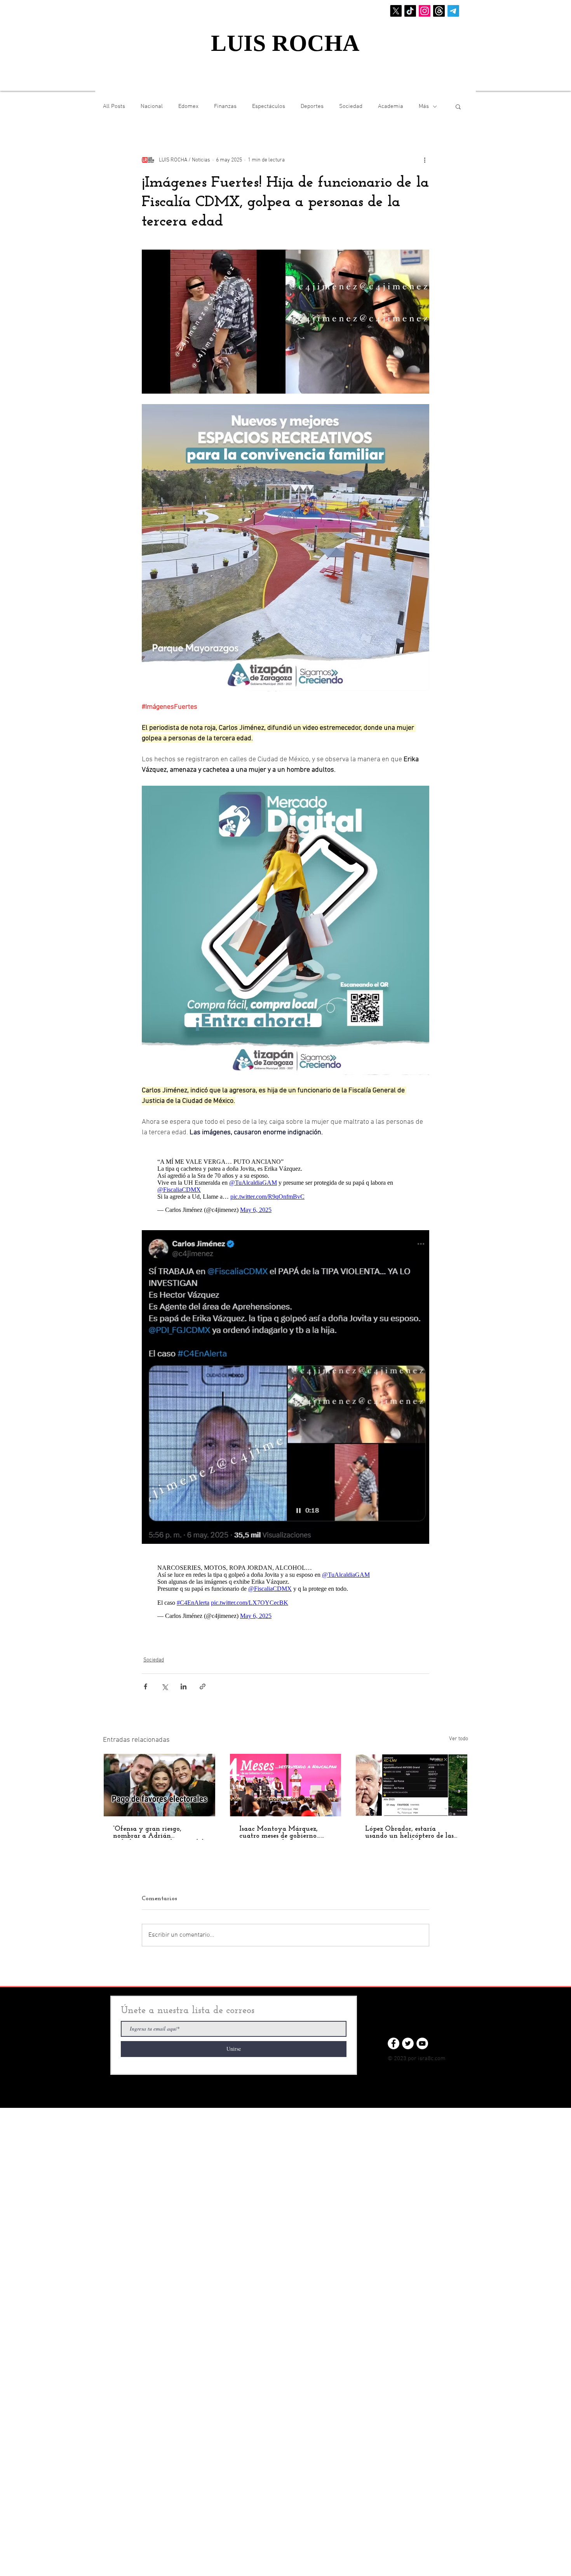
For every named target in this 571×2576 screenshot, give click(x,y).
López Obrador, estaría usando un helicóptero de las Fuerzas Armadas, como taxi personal (410, 1825)
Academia (391, 106)
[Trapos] (439, 11)
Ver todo (459, 1731)
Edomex (188, 106)
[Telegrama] (453, 11)
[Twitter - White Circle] (408, 2036)
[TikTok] (410, 11)
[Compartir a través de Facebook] (145, 1679)
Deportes (312, 106)
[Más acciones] (425, 160)
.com (440, 2051)
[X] (396, 11)
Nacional (152, 106)
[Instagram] (425, 11)
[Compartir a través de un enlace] (203, 1679)
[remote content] (285, 1182)
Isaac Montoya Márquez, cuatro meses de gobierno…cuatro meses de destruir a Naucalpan (280, 1825)
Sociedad (351, 106)
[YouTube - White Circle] (422, 2036)
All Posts (114, 106)
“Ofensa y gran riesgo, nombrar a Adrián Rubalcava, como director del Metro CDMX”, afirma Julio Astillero (158, 1825)
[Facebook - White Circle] (393, 2036)
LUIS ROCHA (285, 43)
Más (424, 106)
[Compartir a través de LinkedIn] (184, 1679)
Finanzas (225, 106)
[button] (458, 106)
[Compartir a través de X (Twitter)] (165, 1679)
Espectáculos (269, 106)
